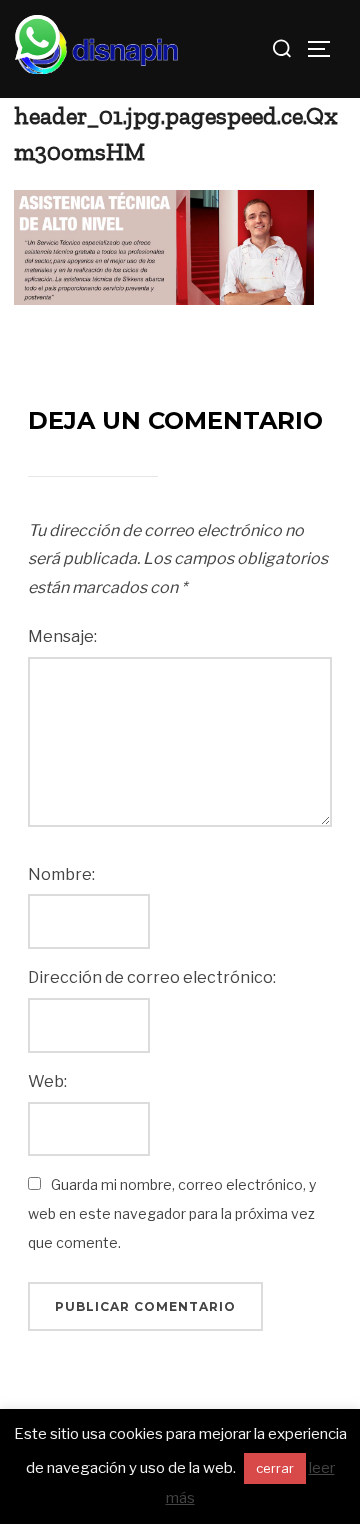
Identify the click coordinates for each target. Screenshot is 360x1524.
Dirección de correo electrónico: (152, 977)
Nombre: (61, 874)
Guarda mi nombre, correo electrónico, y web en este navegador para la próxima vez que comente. (172, 1213)
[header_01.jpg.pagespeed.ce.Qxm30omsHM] (164, 246)
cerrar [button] (275, 1468)
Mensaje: (62, 636)
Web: (47, 1081)
